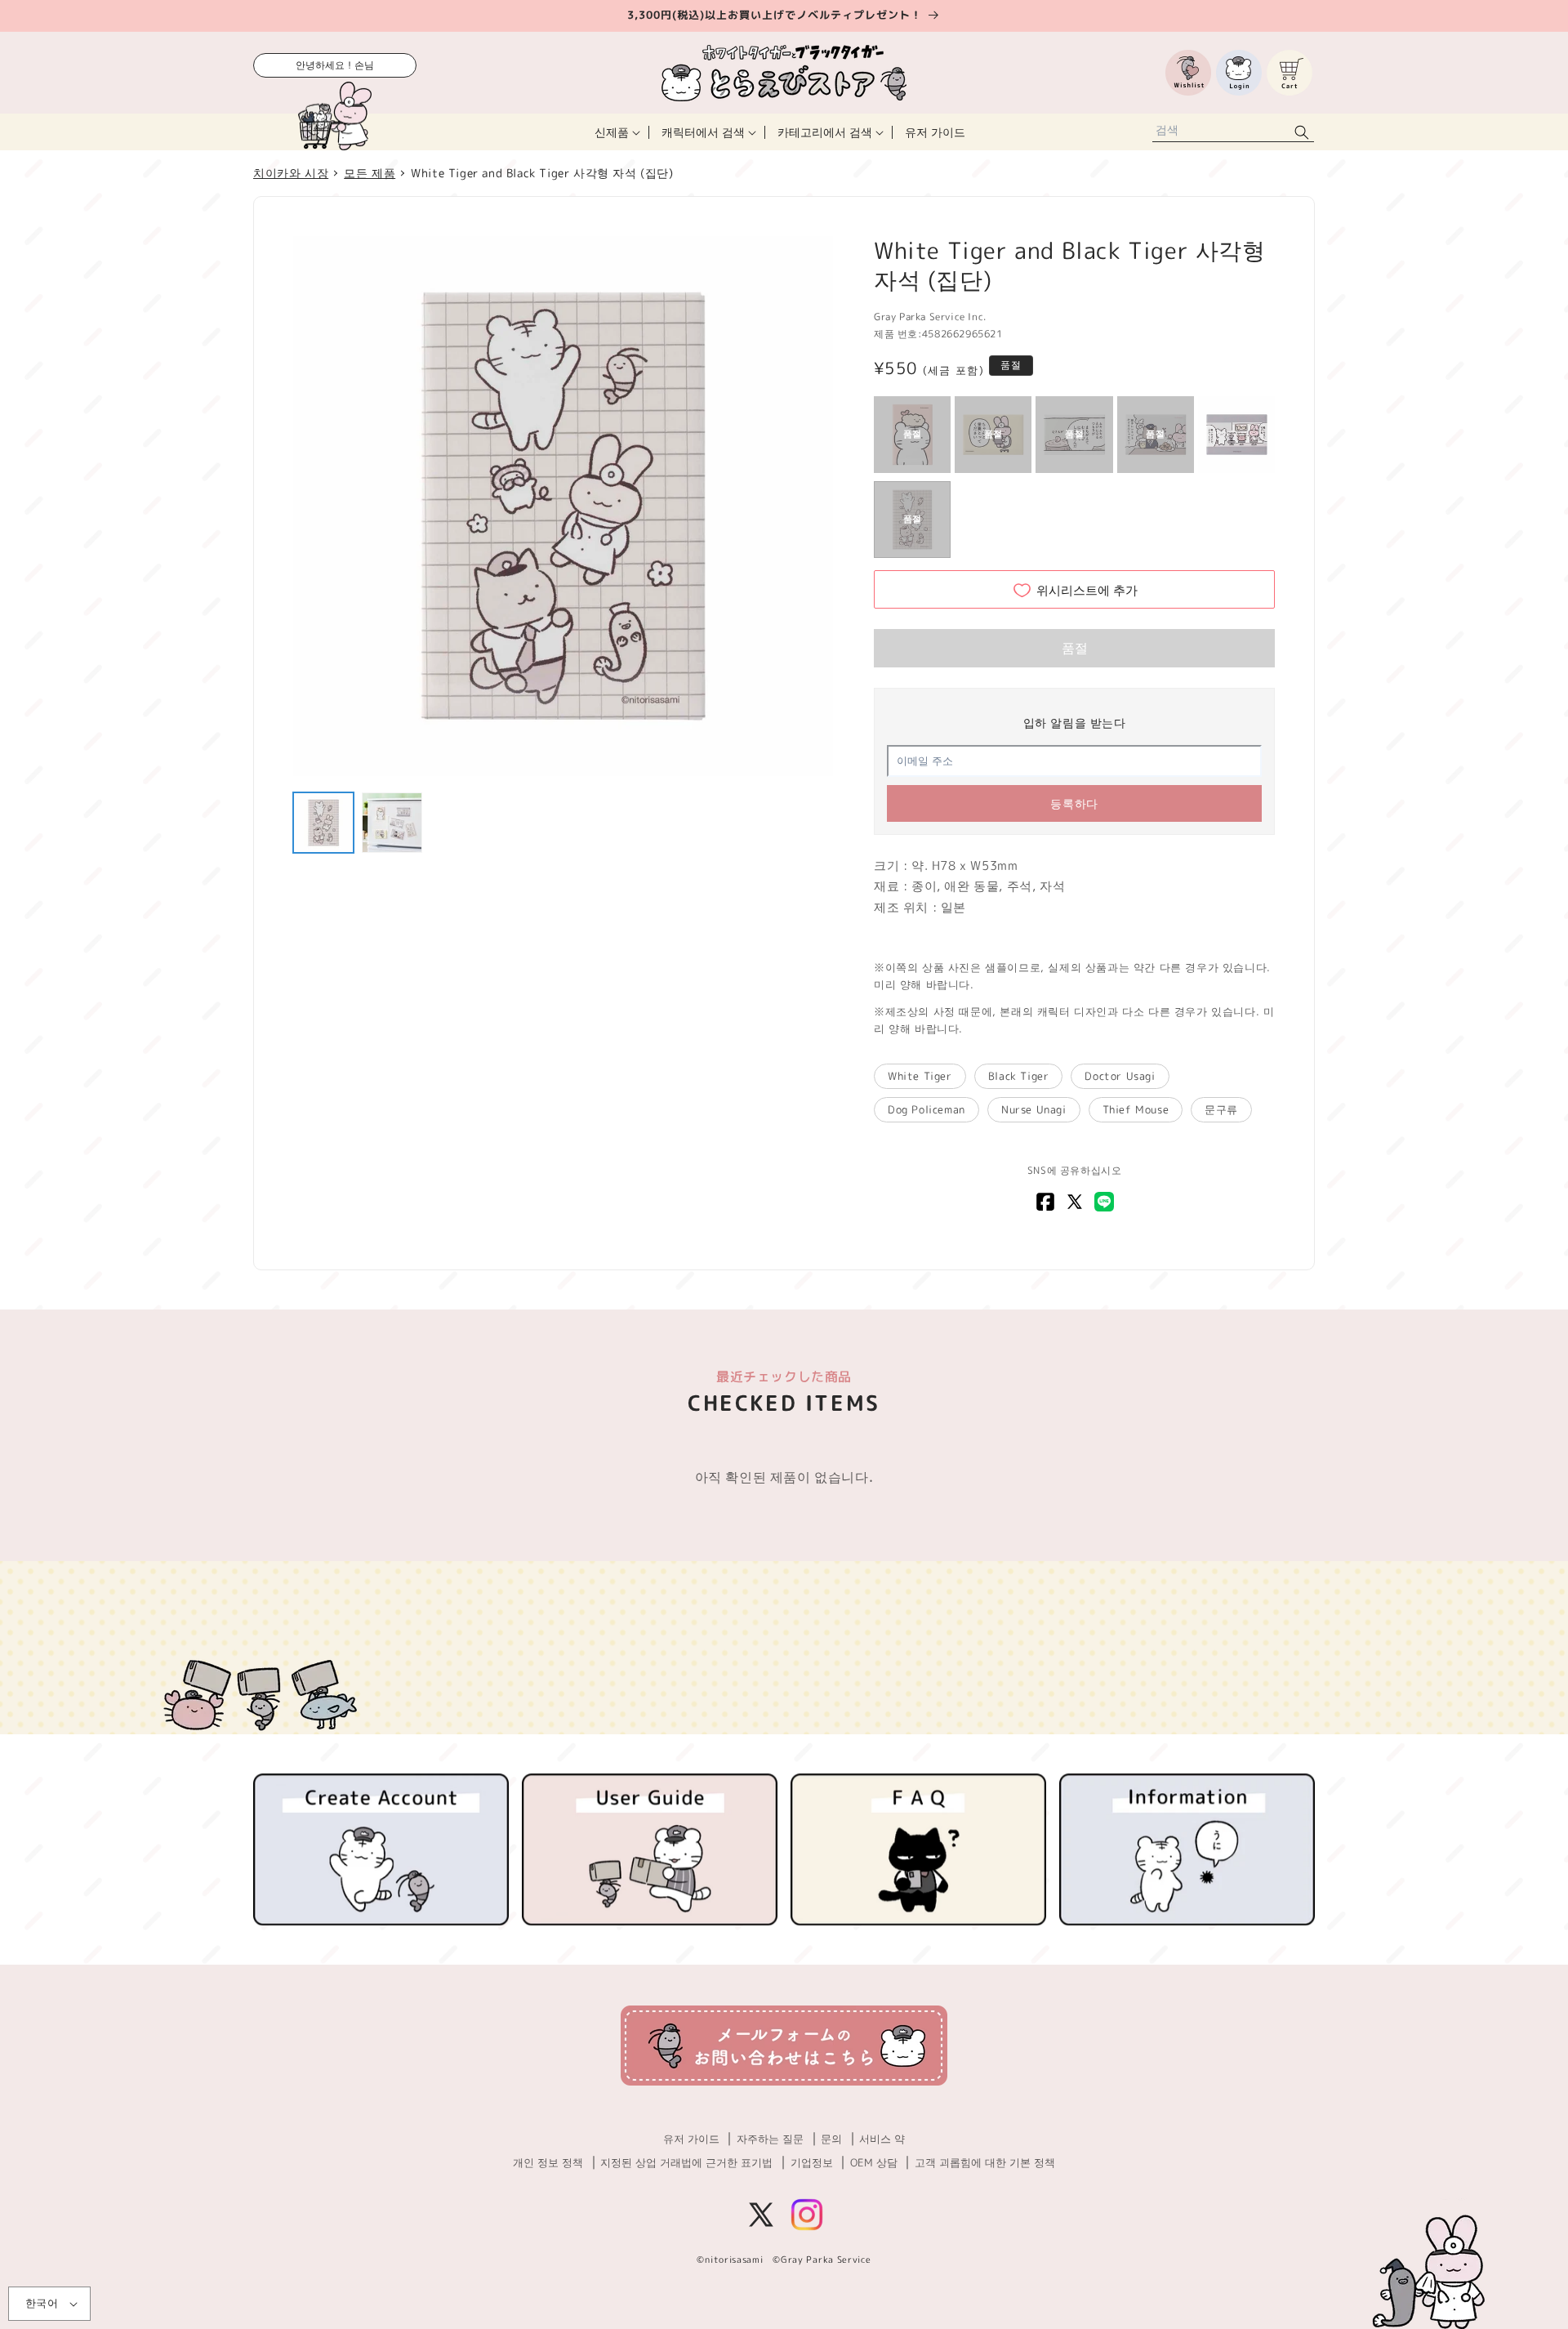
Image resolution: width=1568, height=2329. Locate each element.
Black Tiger (1019, 1076)
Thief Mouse (1136, 1109)
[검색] (1302, 132)
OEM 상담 (874, 2162)
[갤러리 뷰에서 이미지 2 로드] (392, 823)
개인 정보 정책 (548, 2162)
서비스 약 (882, 2139)
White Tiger (920, 1076)
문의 (831, 2139)
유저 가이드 (691, 2139)
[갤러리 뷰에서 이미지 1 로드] (323, 823)
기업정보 (812, 2162)
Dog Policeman (927, 1109)
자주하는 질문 (770, 2139)
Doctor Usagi (1120, 1076)
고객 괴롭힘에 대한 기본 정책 (985, 2162)
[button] (616, 132)
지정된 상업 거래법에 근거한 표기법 (686, 2162)
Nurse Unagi (1034, 1109)
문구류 (1221, 1109)
